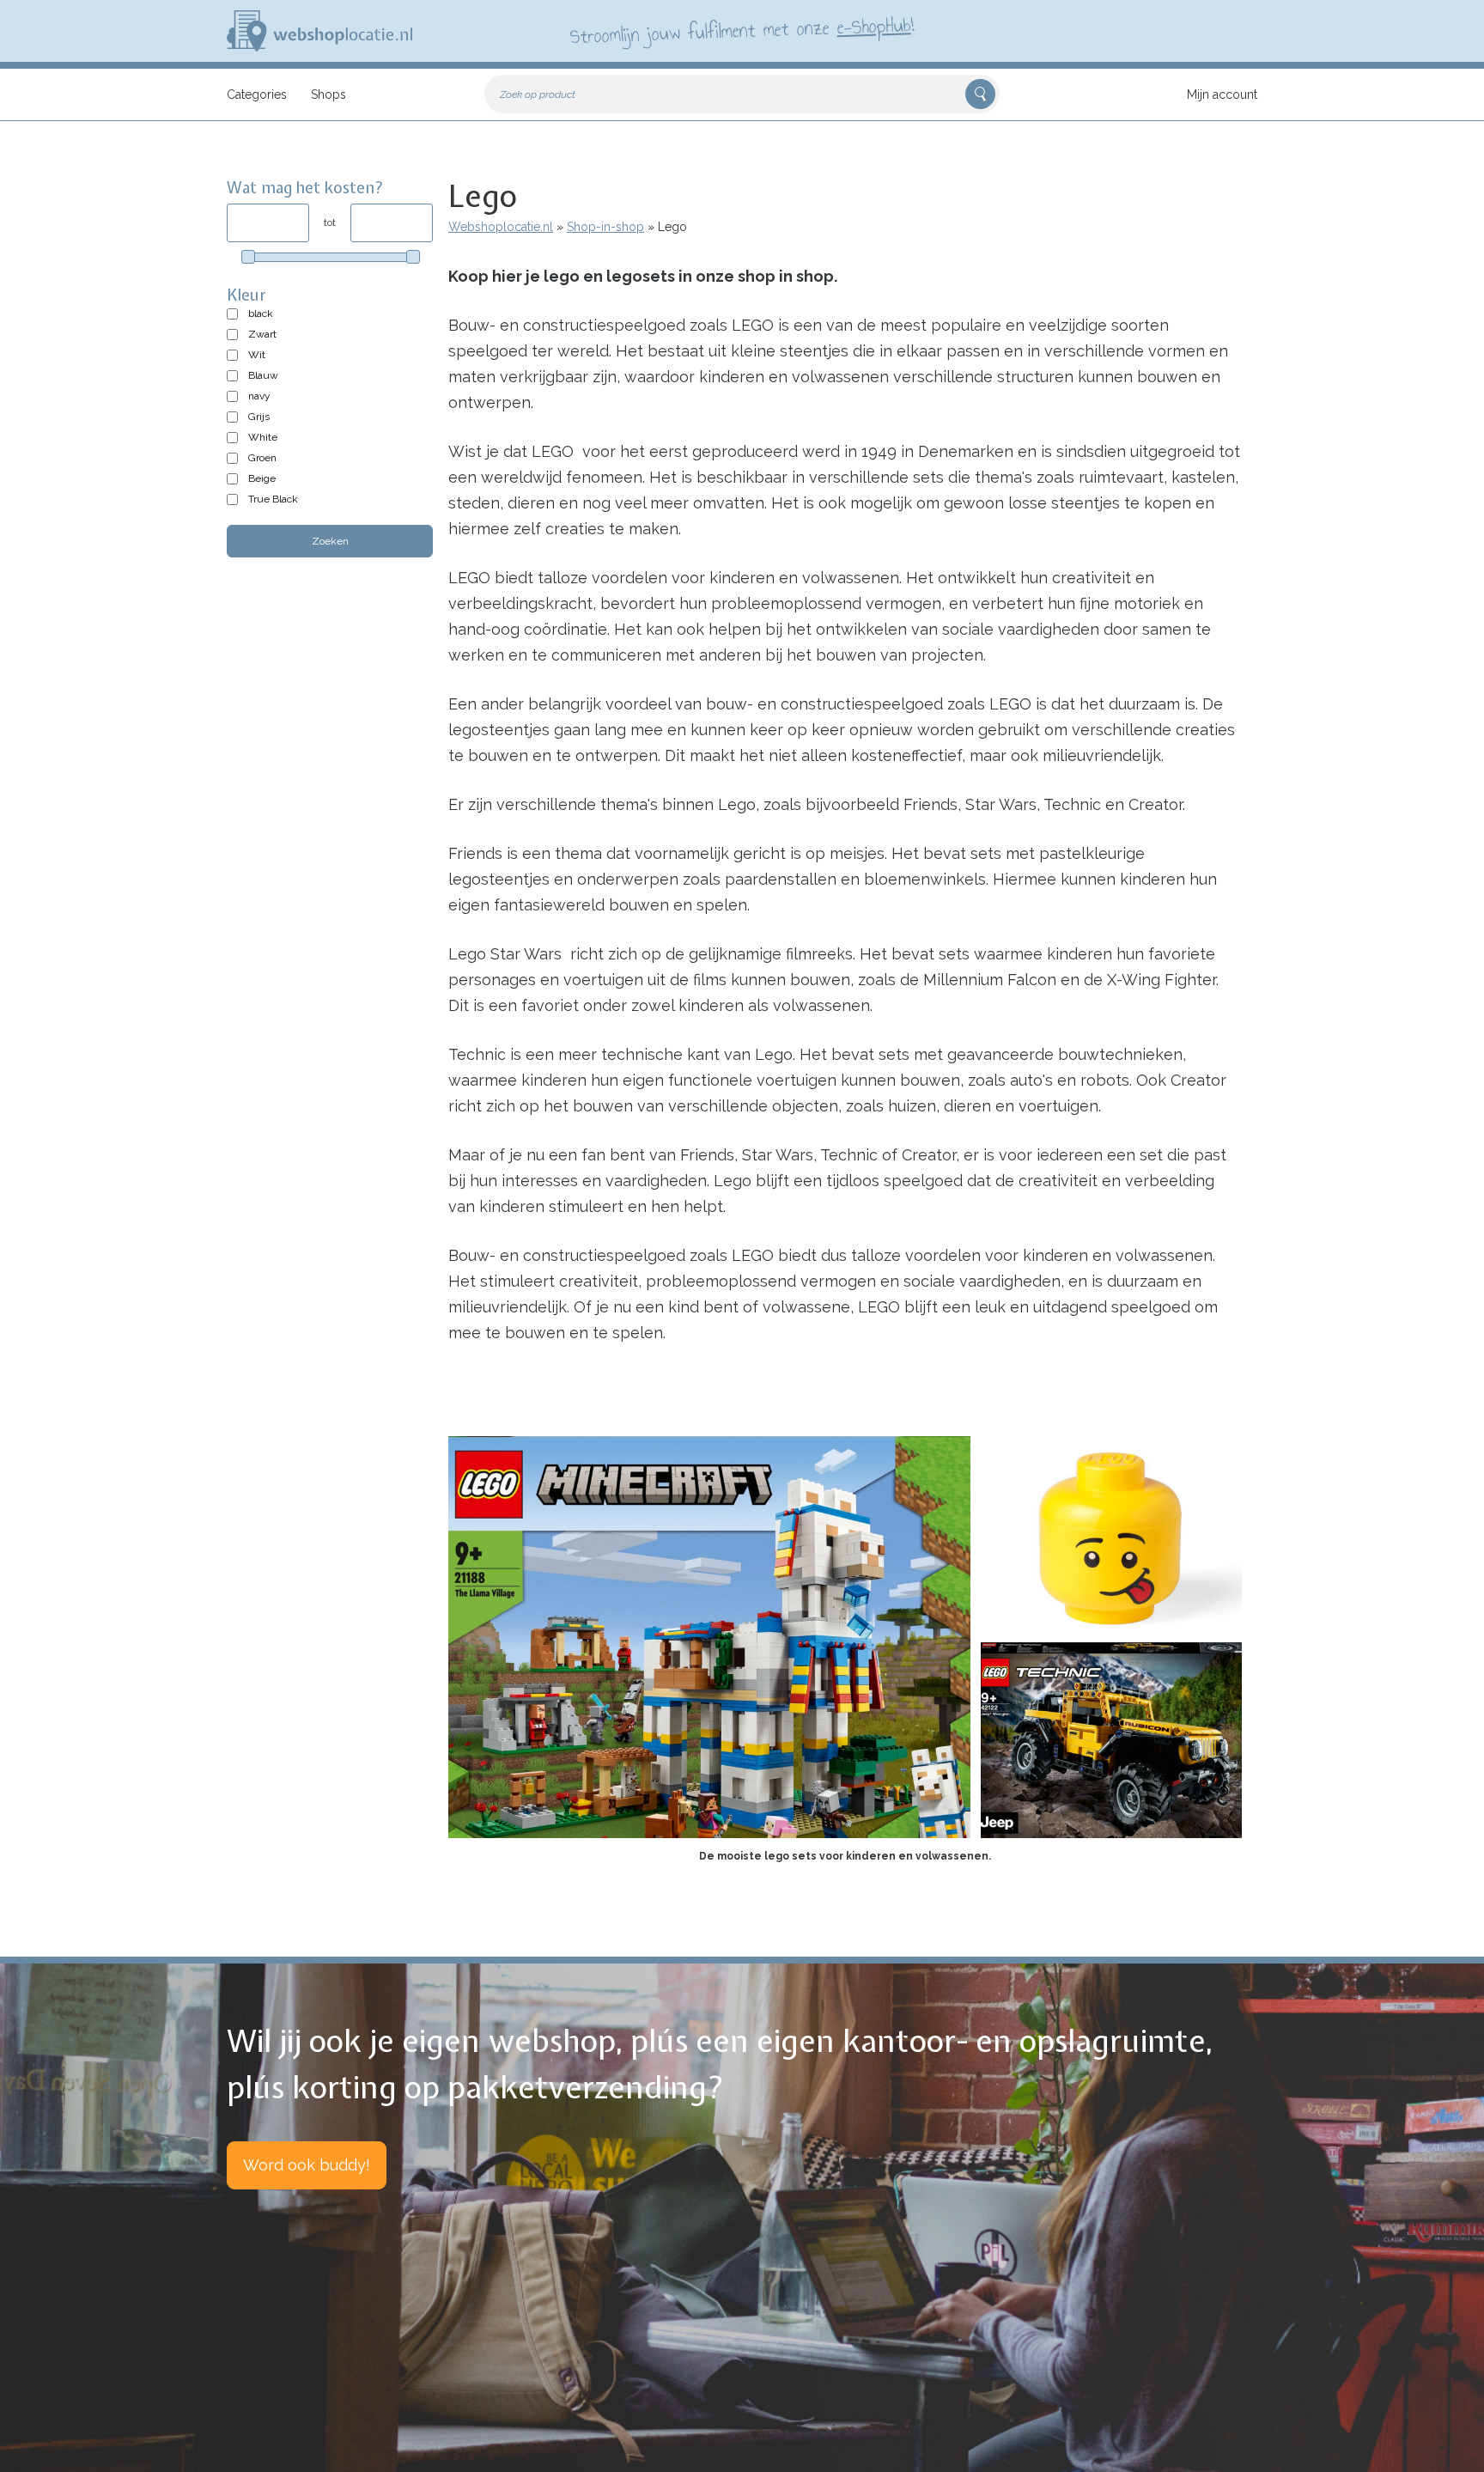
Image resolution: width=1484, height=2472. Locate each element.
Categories (257, 94)
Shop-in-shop (605, 227)
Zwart (262, 334)
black (261, 314)
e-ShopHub (874, 26)
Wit (257, 355)
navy (259, 396)
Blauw (263, 375)
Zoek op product (538, 94)
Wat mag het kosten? (305, 188)
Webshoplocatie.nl (501, 227)
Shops (328, 94)
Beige (262, 478)
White (263, 437)
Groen (262, 458)
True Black (273, 499)
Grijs (259, 417)
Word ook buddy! (307, 2165)
